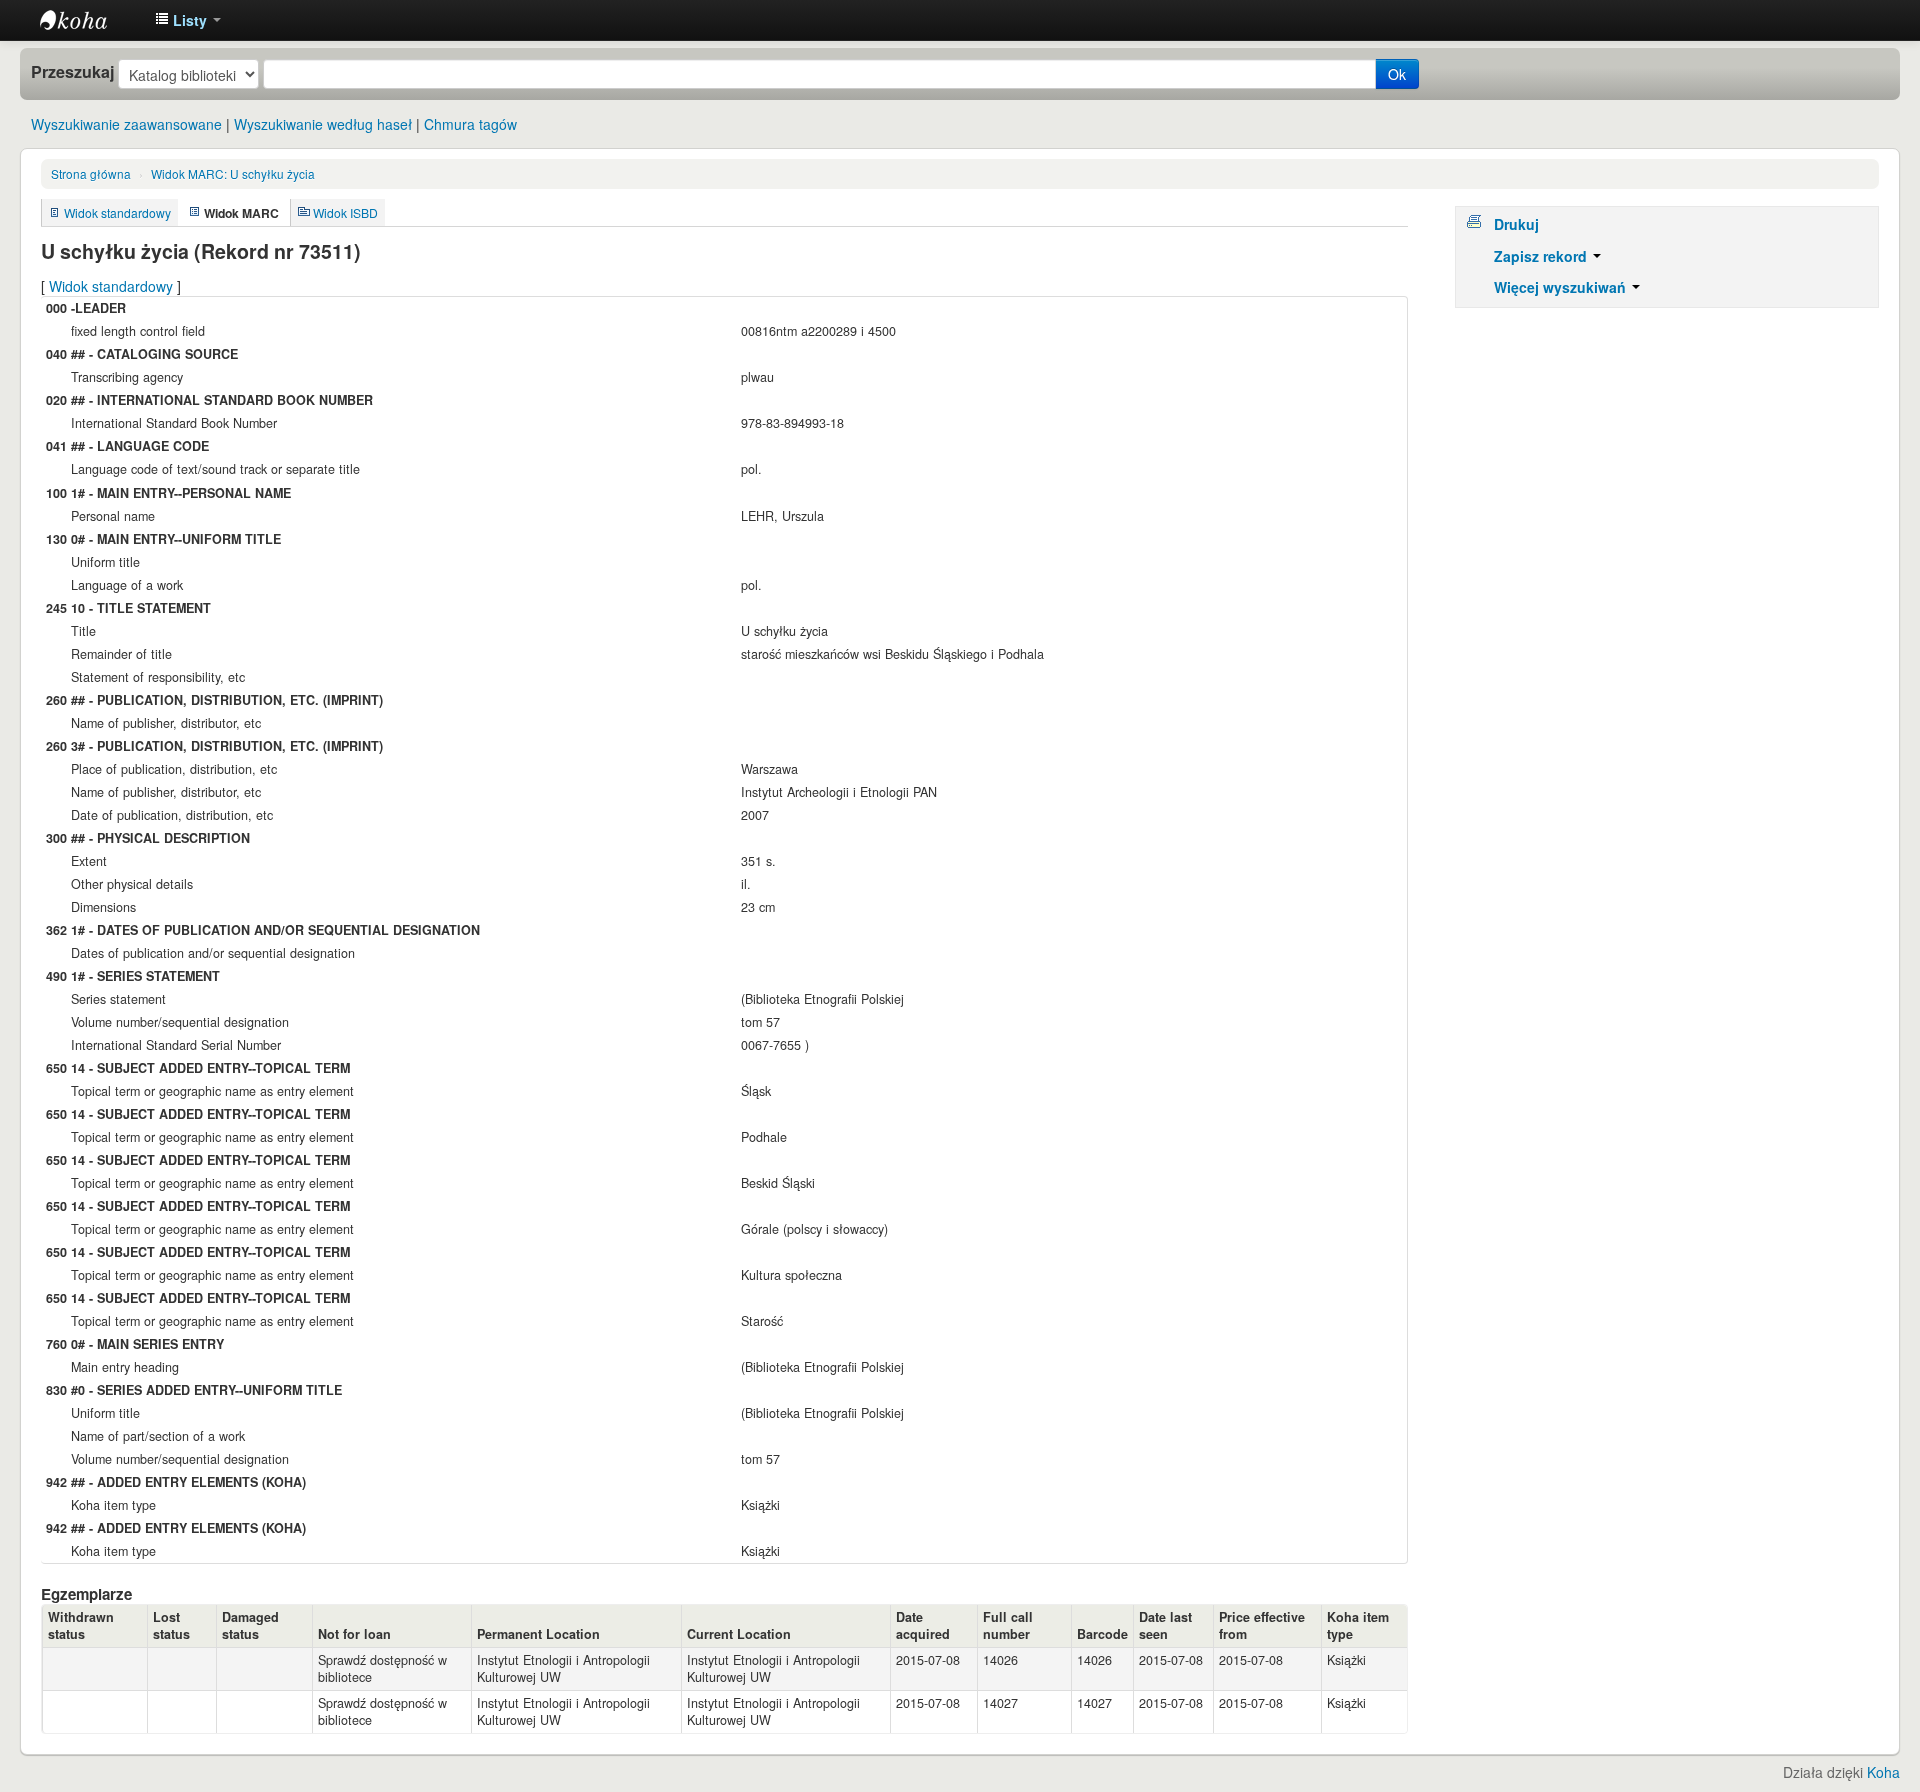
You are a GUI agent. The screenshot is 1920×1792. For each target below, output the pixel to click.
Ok (1397, 74)
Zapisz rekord (1542, 256)
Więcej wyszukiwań (1562, 287)
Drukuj (1516, 224)
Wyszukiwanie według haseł (323, 124)
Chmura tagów (470, 124)
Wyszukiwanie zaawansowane (126, 124)
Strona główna (91, 173)
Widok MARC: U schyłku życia (233, 173)
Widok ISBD (345, 212)
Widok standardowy (117, 212)
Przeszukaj (72, 72)
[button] (188, 20)
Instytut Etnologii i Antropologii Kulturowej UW (90, 20)
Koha (1883, 1772)
